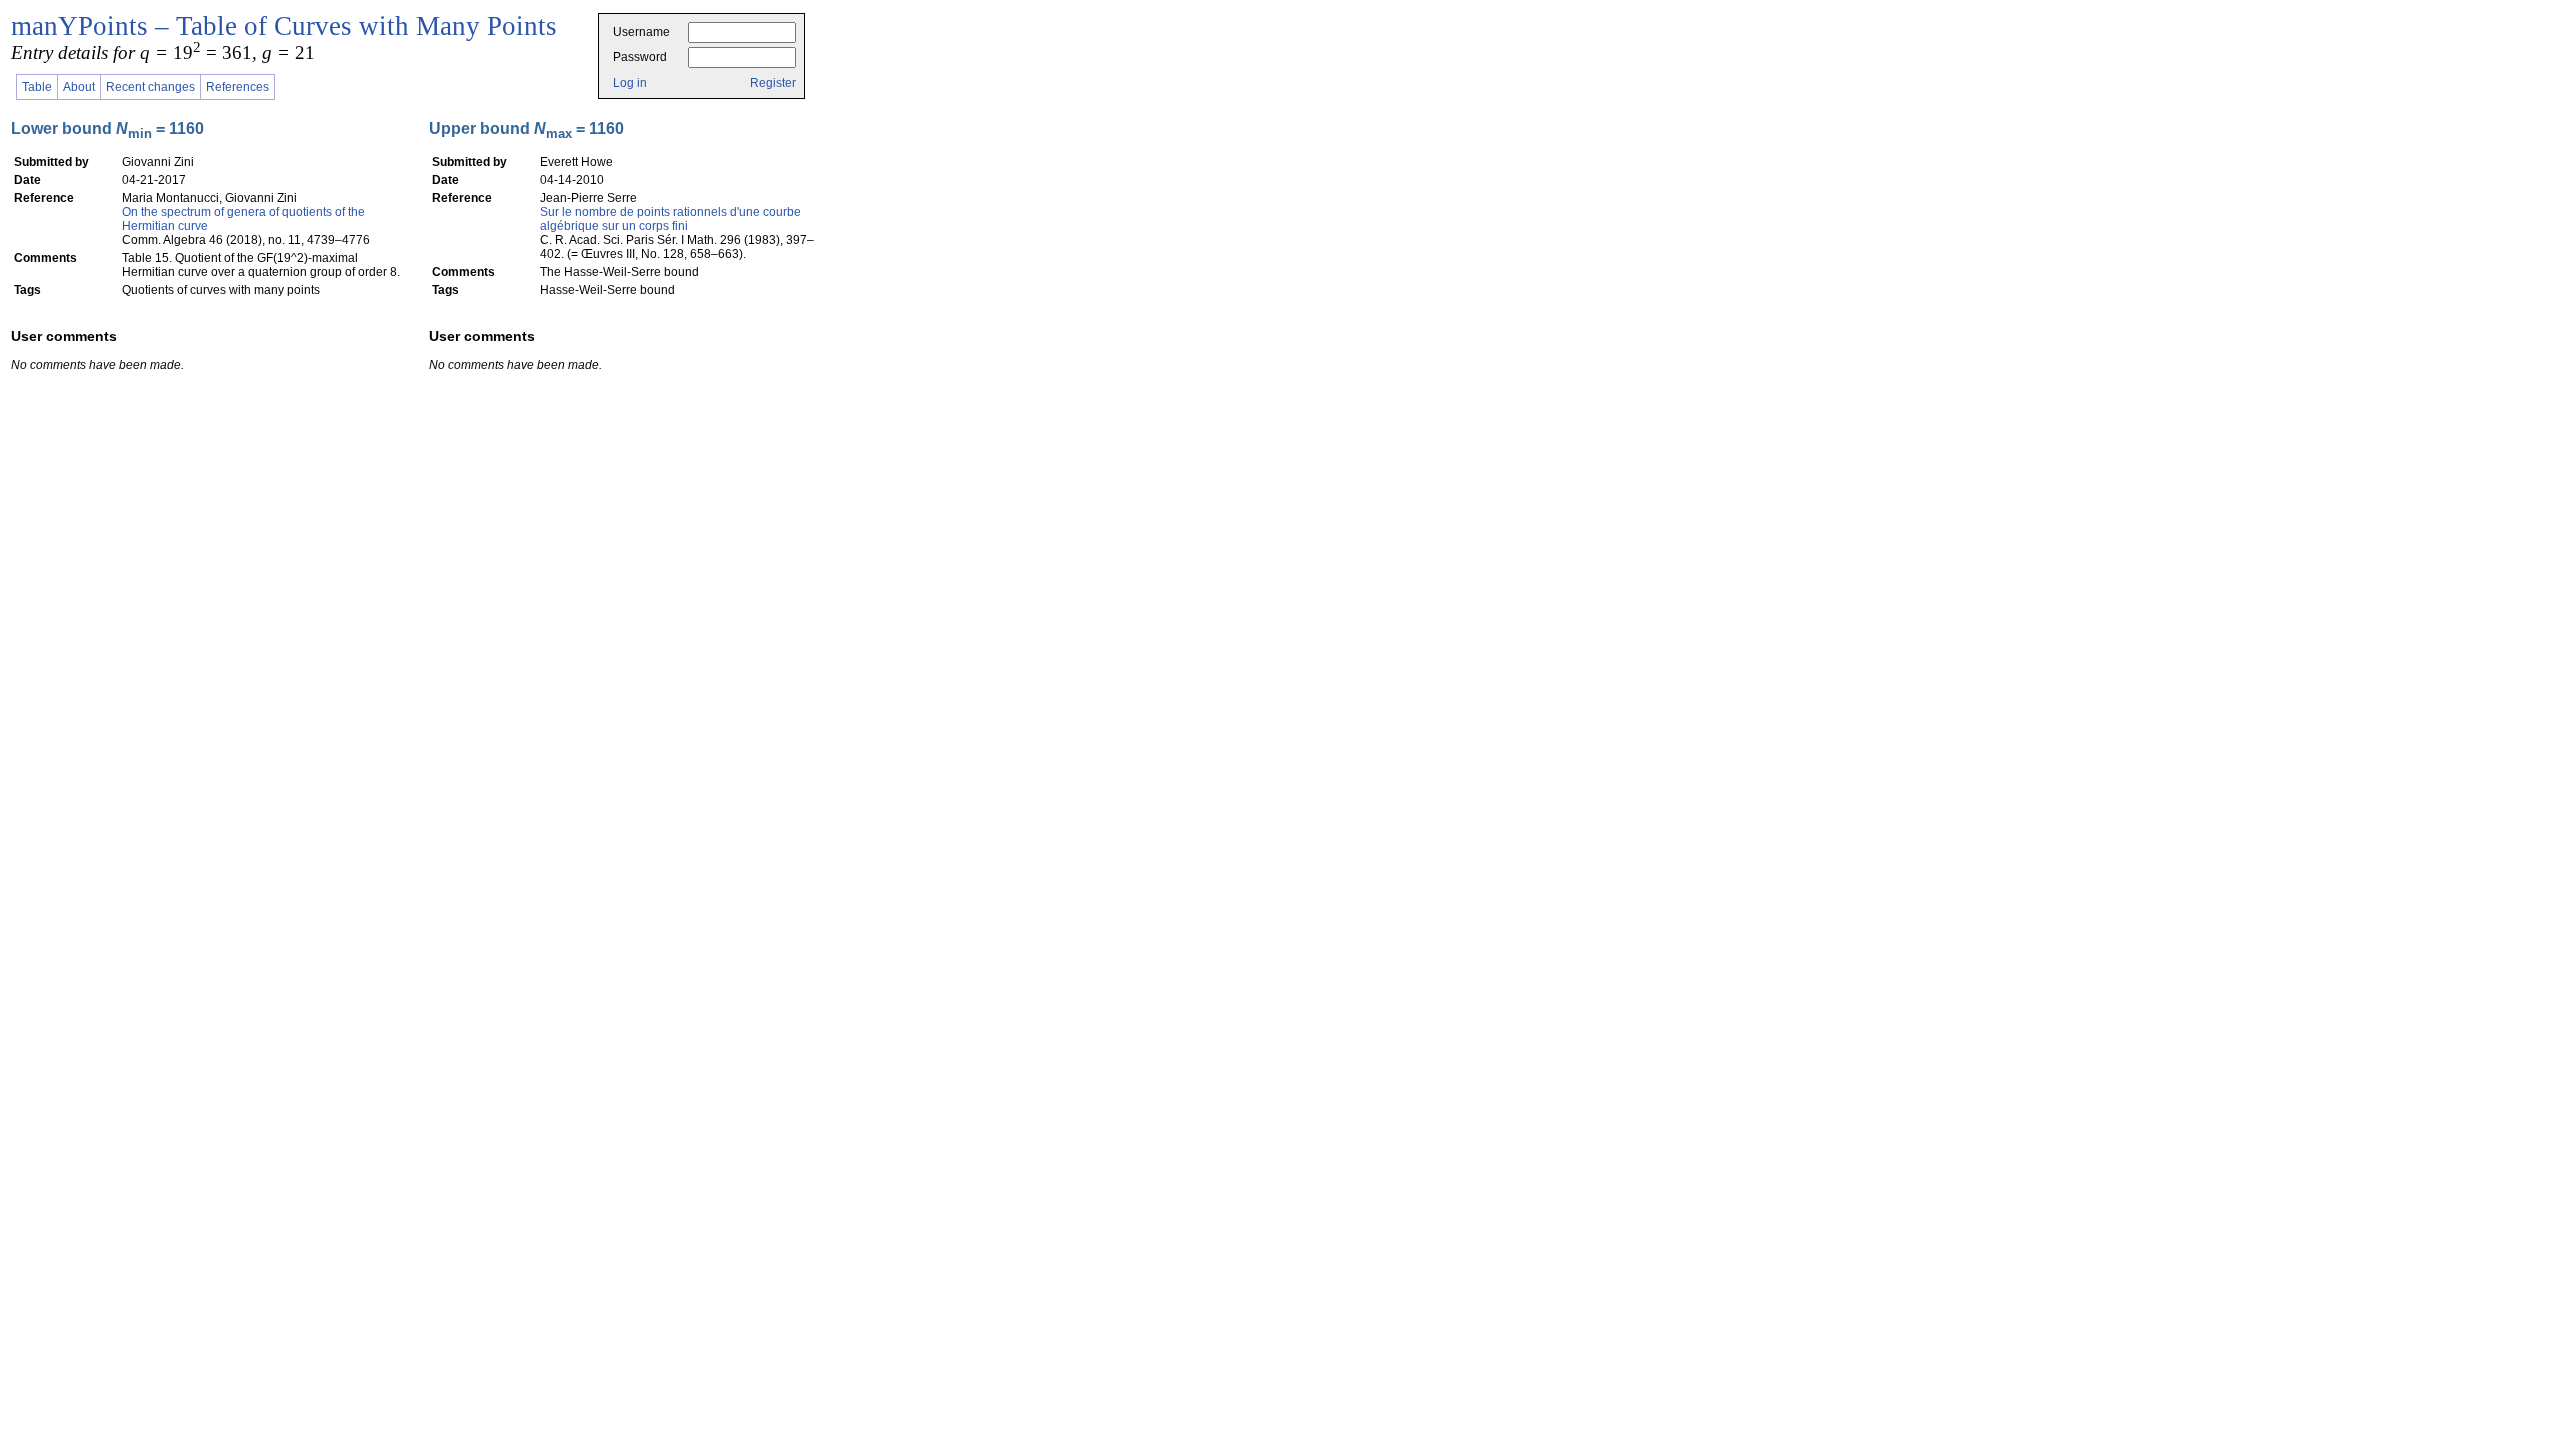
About (79, 87)
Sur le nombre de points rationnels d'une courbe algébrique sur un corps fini (670, 219)
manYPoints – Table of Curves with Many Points (284, 26)
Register (773, 83)
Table (37, 87)
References (237, 87)
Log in (630, 83)
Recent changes (150, 87)
